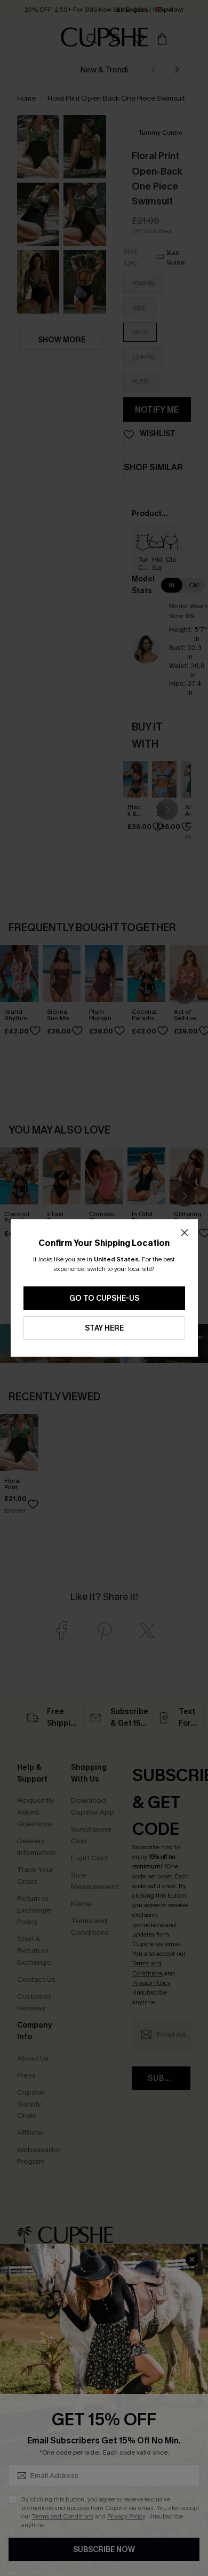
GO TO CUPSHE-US (104, 1298)
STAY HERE (104, 1328)
